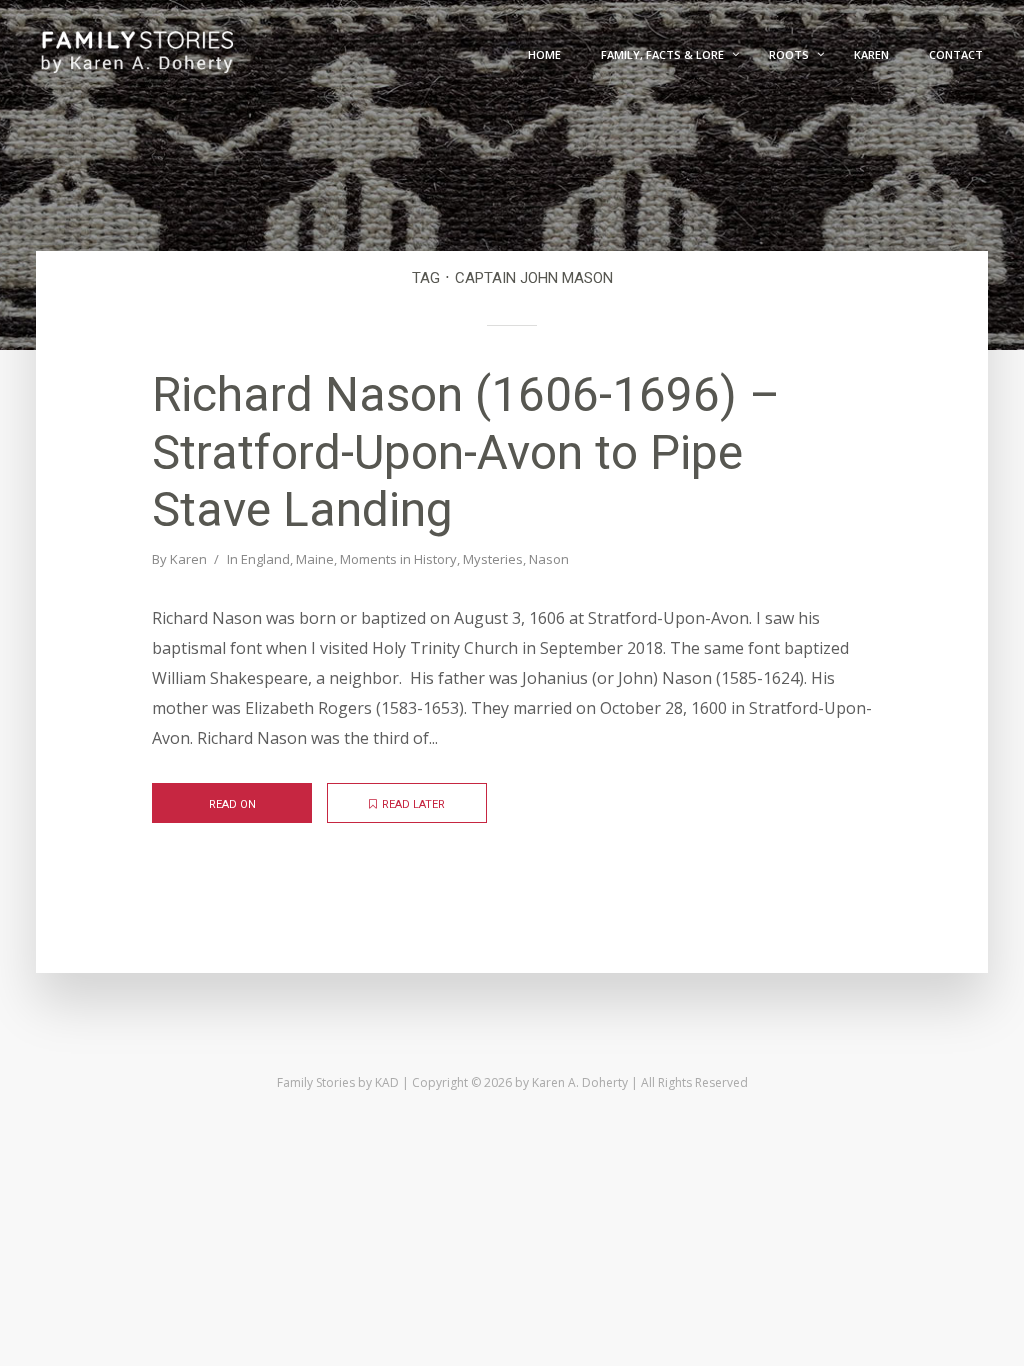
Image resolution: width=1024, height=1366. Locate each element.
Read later (413, 804)
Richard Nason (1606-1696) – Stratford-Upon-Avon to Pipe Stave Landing (466, 452)
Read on (232, 804)
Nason (549, 559)
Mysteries (493, 559)
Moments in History (398, 559)
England (265, 559)
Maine (315, 559)
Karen (188, 559)
